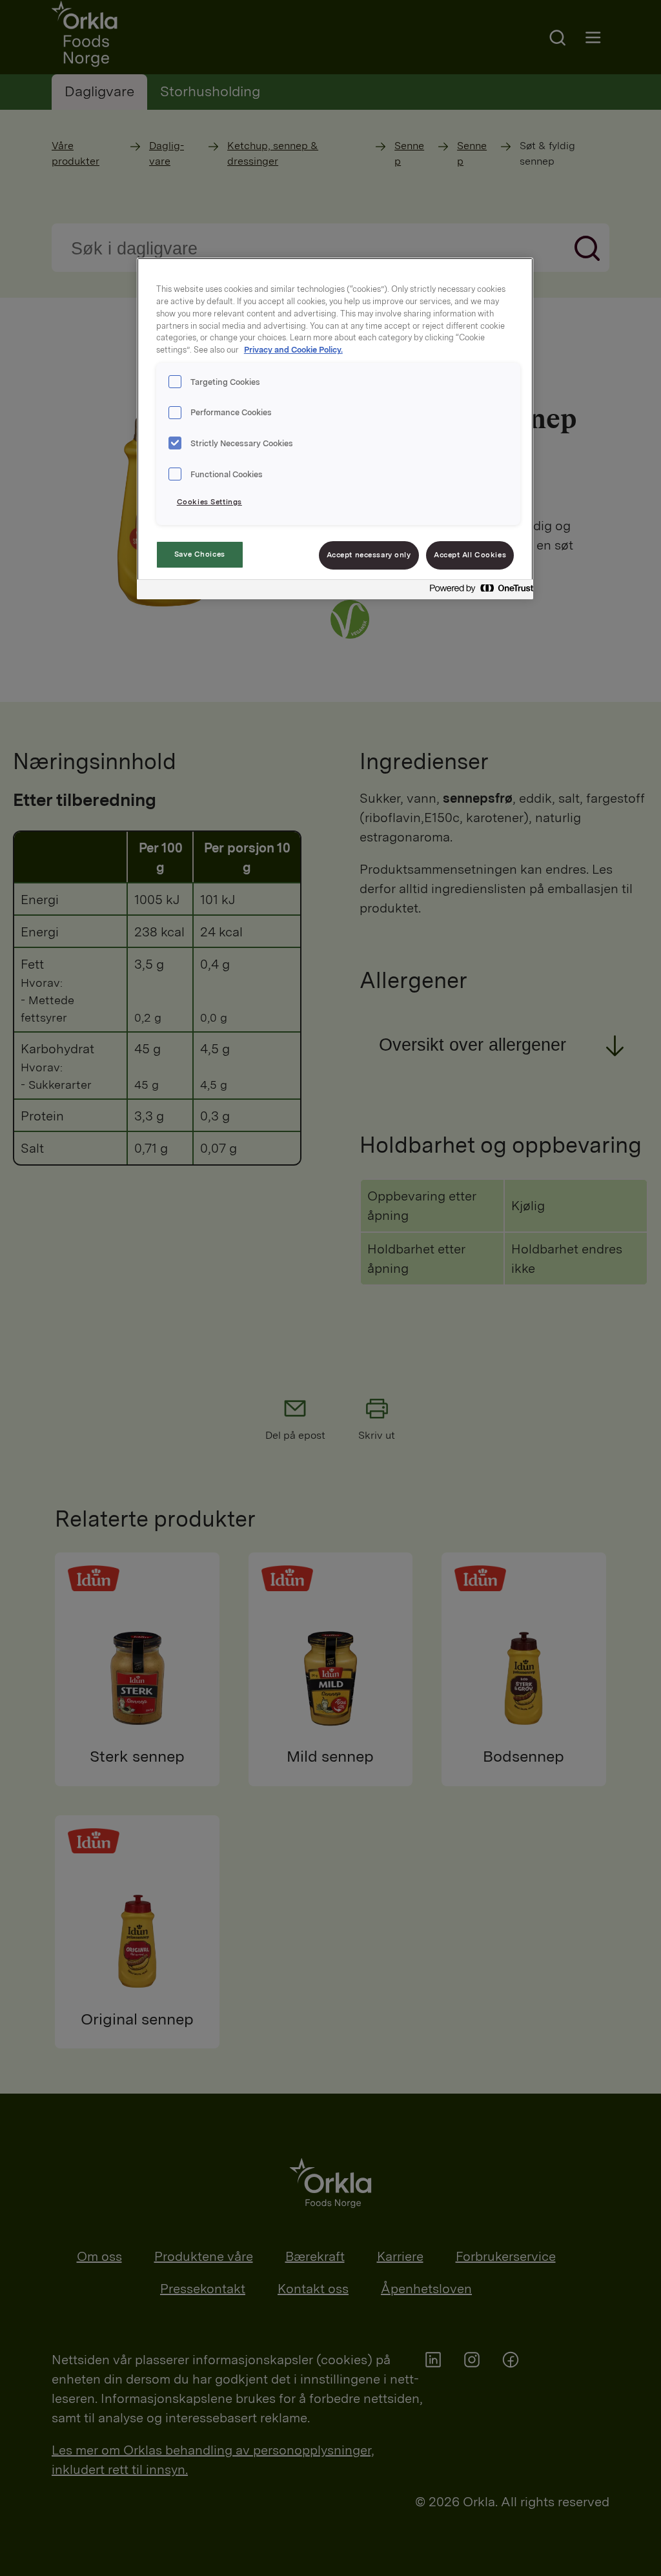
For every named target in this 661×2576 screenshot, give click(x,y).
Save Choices (200, 554)
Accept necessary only (369, 555)
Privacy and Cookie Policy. (293, 350)
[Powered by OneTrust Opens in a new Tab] (478, 591)
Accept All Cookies (470, 555)
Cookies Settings (209, 502)
